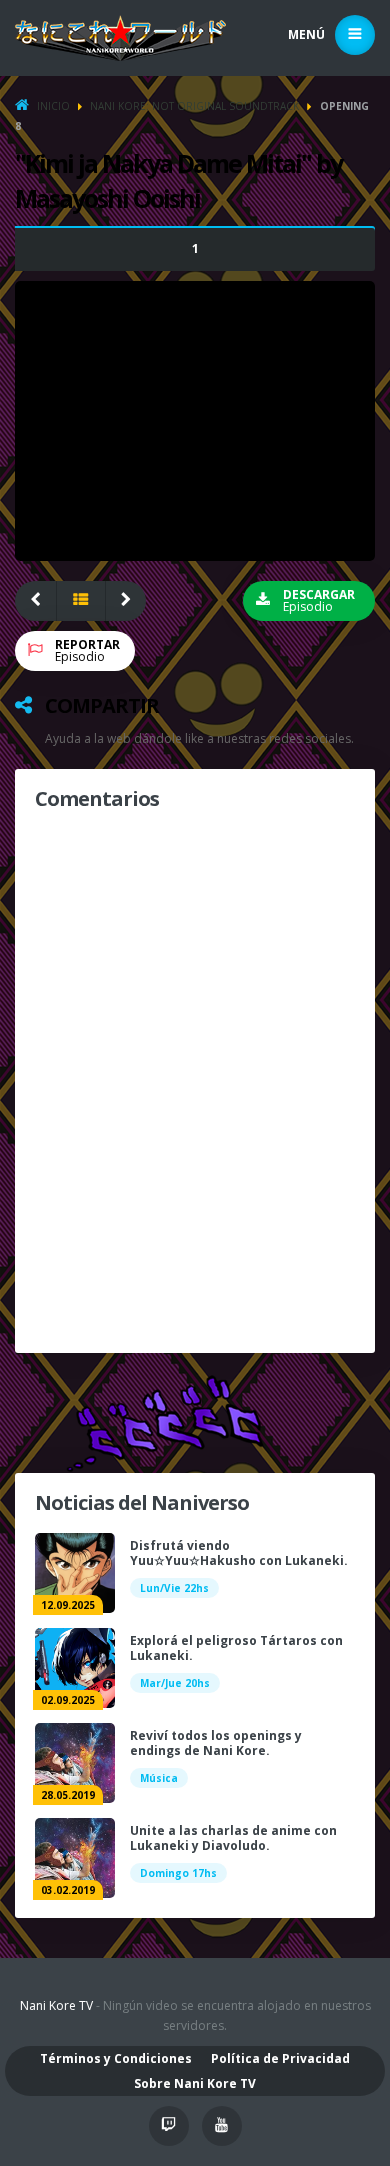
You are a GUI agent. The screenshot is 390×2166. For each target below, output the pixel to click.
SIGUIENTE (126, 601)
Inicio (53, 106)
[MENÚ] (355, 35)
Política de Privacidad (280, 2058)
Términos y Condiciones (116, 2058)
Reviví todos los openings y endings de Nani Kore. (216, 1743)
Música (159, 1778)
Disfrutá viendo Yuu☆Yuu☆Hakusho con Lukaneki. (239, 1553)
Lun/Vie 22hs (174, 1588)
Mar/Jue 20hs (175, 1683)
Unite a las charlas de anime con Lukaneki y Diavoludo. (233, 1838)
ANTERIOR (35, 601)
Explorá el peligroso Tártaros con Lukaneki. (236, 1648)
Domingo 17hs (178, 1873)
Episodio (87, 650)
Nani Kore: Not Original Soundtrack (194, 106)
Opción (195, 248)
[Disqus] (195, 1079)
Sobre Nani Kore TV (195, 2083)
